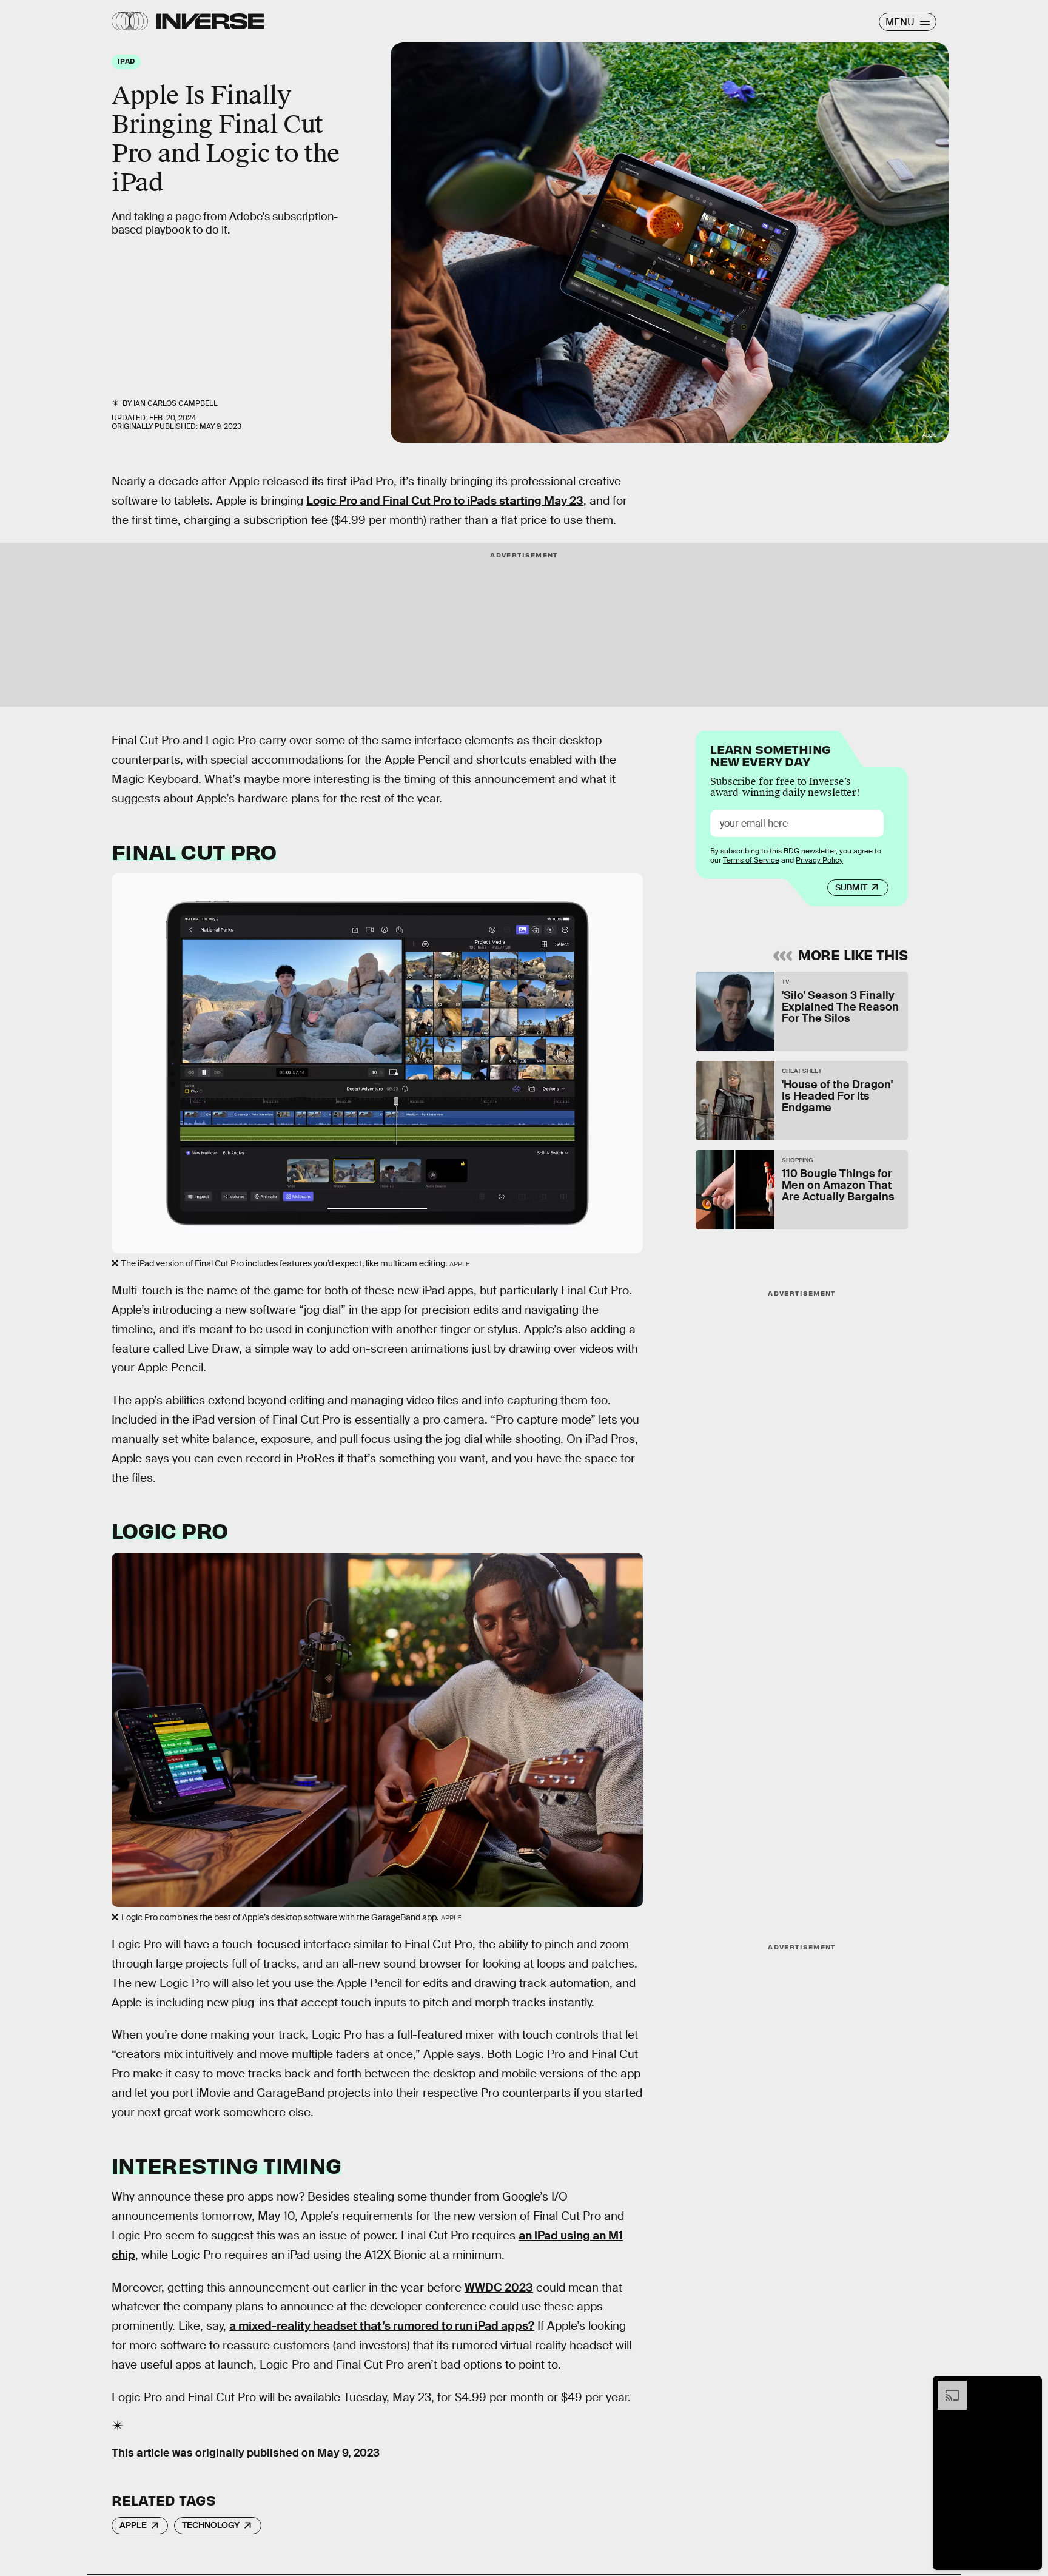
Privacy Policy (819, 860)
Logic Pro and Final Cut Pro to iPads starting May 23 (445, 501)
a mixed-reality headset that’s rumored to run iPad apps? (382, 2326)
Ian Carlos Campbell (176, 403)
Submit (851, 887)
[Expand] (946, 2387)
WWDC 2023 (499, 2288)
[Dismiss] (1029, 2387)
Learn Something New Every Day (771, 754)
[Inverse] (210, 21)
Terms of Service (751, 860)
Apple (133, 2525)
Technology (211, 2525)
